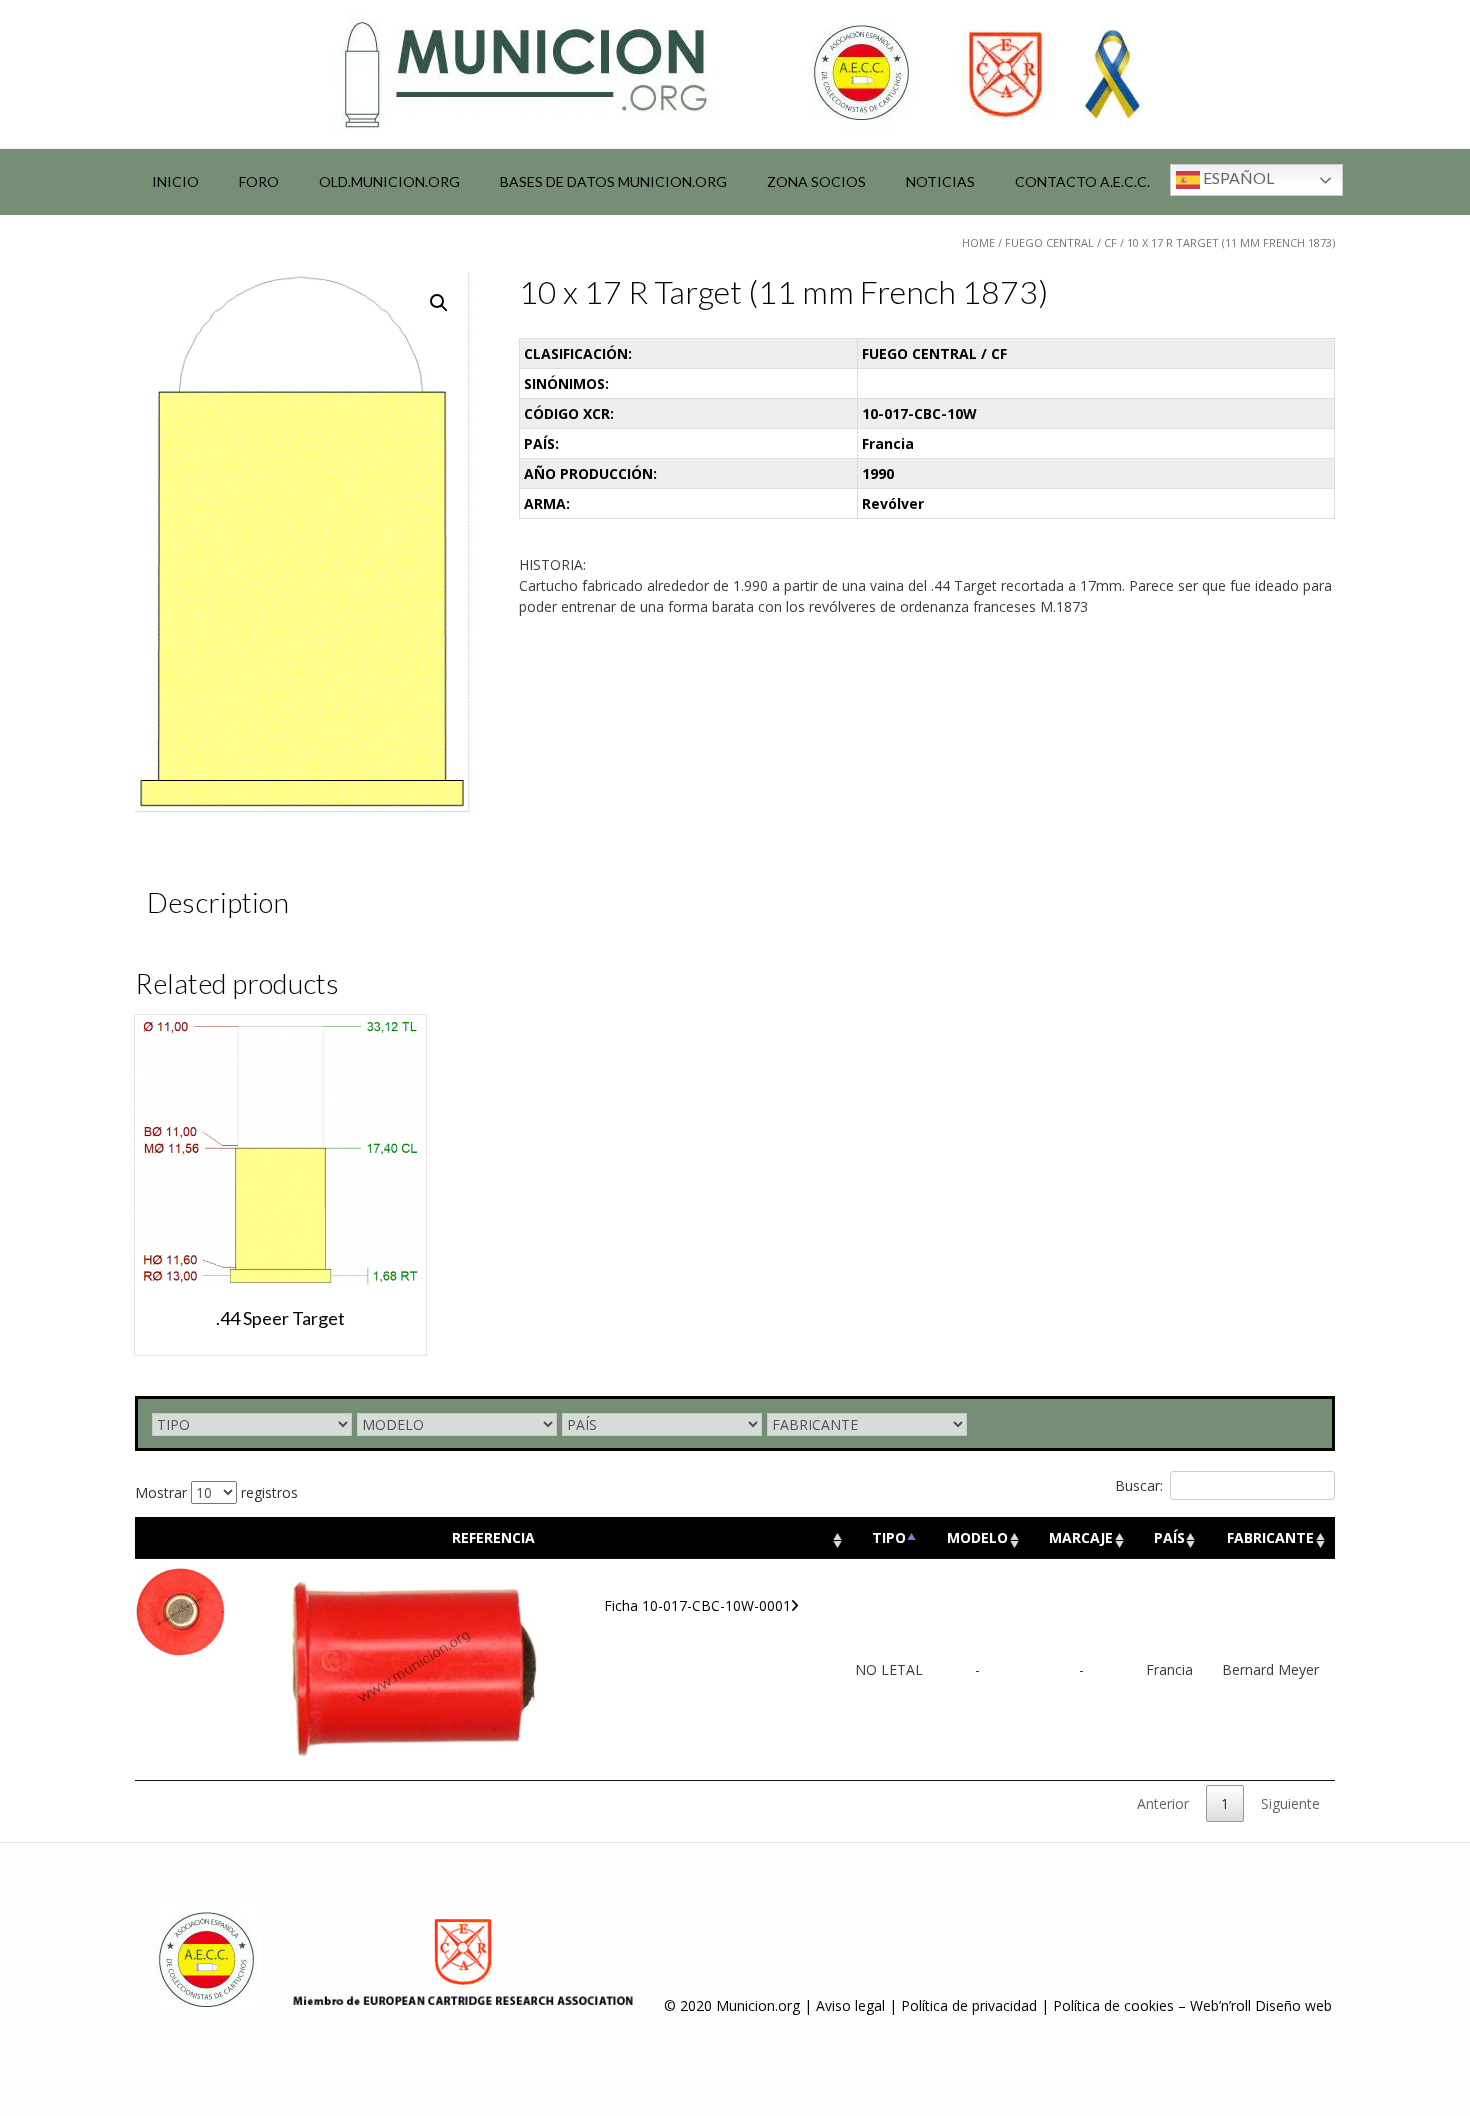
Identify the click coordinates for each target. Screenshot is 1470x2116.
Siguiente (1290, 1803)
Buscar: (1139, 1485)
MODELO (977, 1537)
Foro (259, 181)
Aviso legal (850, 2005)
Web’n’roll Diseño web (1261, 2005)
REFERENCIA (493, 1537)
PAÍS (1169, 1537)
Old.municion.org (389, 181)
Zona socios (816, 181)
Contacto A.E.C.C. (1082, 181)
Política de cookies (1113, 2005)
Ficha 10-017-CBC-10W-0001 (697, 1605)
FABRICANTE (1270, 1537)
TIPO (889, 1537)
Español (1237, 177)
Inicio (175, 181)
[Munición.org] (735, 74)
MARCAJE (1081, 1537)
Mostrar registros (216, 1492)
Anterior (1163, 1803)
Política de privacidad (969, 2005)
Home (978, 242)
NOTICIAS (940, 181)
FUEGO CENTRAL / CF (1061, 242)
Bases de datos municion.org (613, 181)
